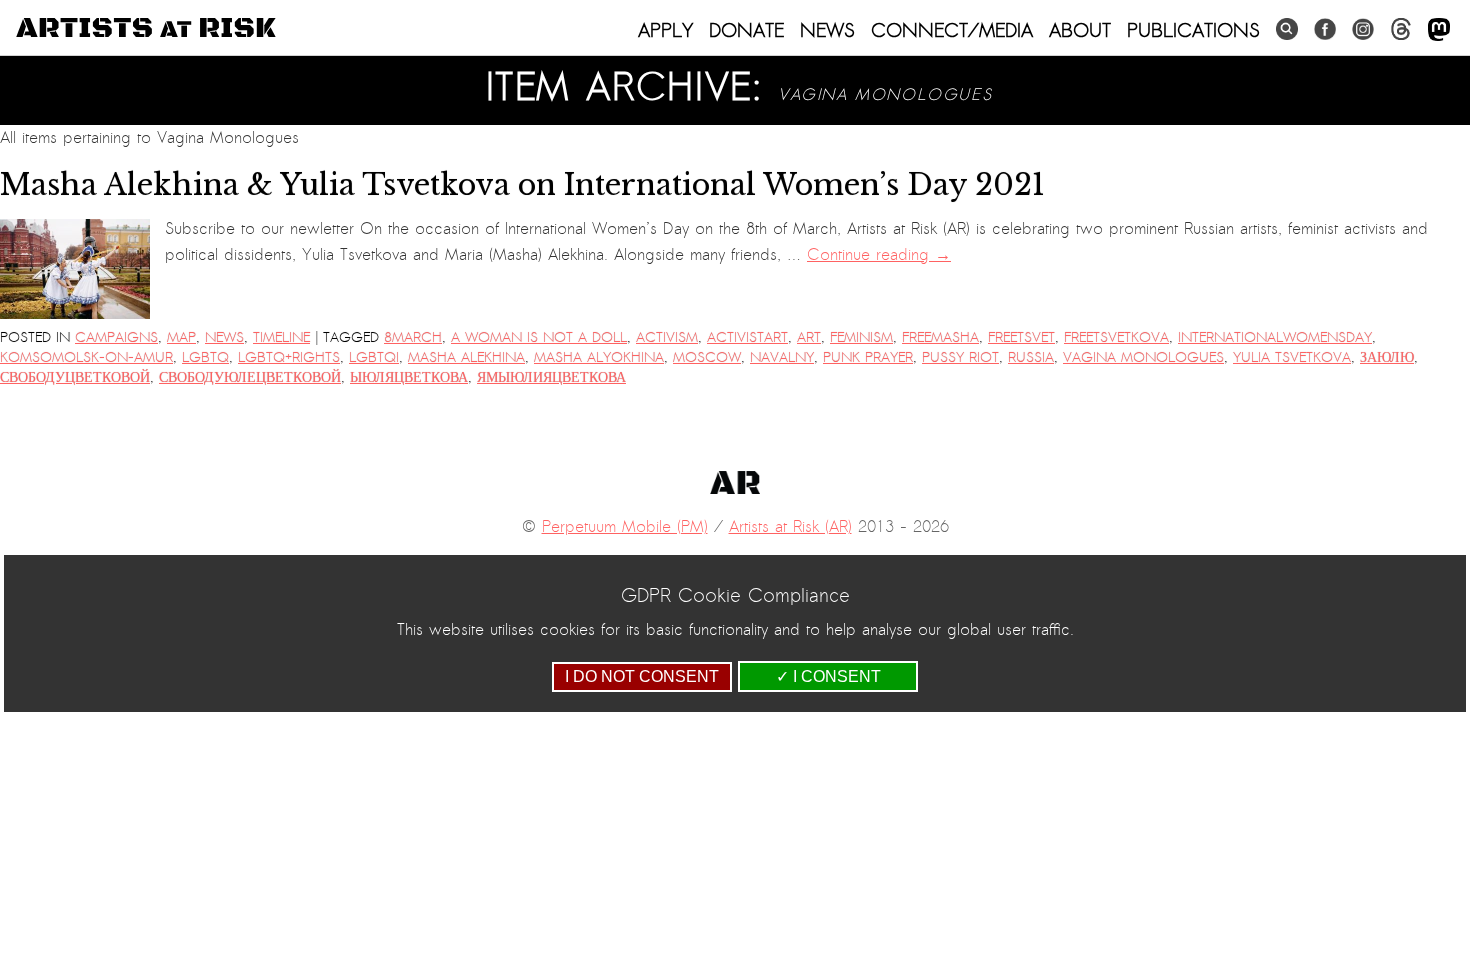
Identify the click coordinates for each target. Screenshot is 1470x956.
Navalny (782, 357)
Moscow (707, 357)
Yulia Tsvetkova (1292, 357)
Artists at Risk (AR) (790, 527)
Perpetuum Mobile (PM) (625, 527)
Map (181, 337)
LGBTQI (374, 357)
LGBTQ (205, 357)
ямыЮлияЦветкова (551, 377)
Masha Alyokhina (599, 357)
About (1080, 30)
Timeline (281, 337)
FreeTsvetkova (1116, 337)
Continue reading (879, 255)
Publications (1193, 30)
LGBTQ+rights (289, 357)
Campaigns (116, 337)
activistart (747, 337)
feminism (861, 337)
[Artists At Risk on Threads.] (1401, 29)
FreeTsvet (1021, 337)
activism (667, 337)
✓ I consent (828, 676)
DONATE (746, 30)
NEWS (827, 30)
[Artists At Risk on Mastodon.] (1439, 30)
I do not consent (642, 676)
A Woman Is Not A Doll (539, 337)
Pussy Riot (960, 357)
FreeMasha (940, 337)
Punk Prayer (868, 357)
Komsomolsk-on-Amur (86, 357)
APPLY (665, 30)
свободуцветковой (75, 377)
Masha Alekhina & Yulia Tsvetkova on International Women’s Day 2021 (522, 185)
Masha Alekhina (466, 357)
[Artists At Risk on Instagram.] (1363, 29)
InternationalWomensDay (1275, 337)
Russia (1031, 357)
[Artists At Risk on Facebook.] (1325, 29)
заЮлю (1387, 357)
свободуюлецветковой (250, 377)
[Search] (1287, 29)
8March (413, 337)
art (809, 337)
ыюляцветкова (409, 377)
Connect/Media (952, 30)
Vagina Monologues (1143, 357)
